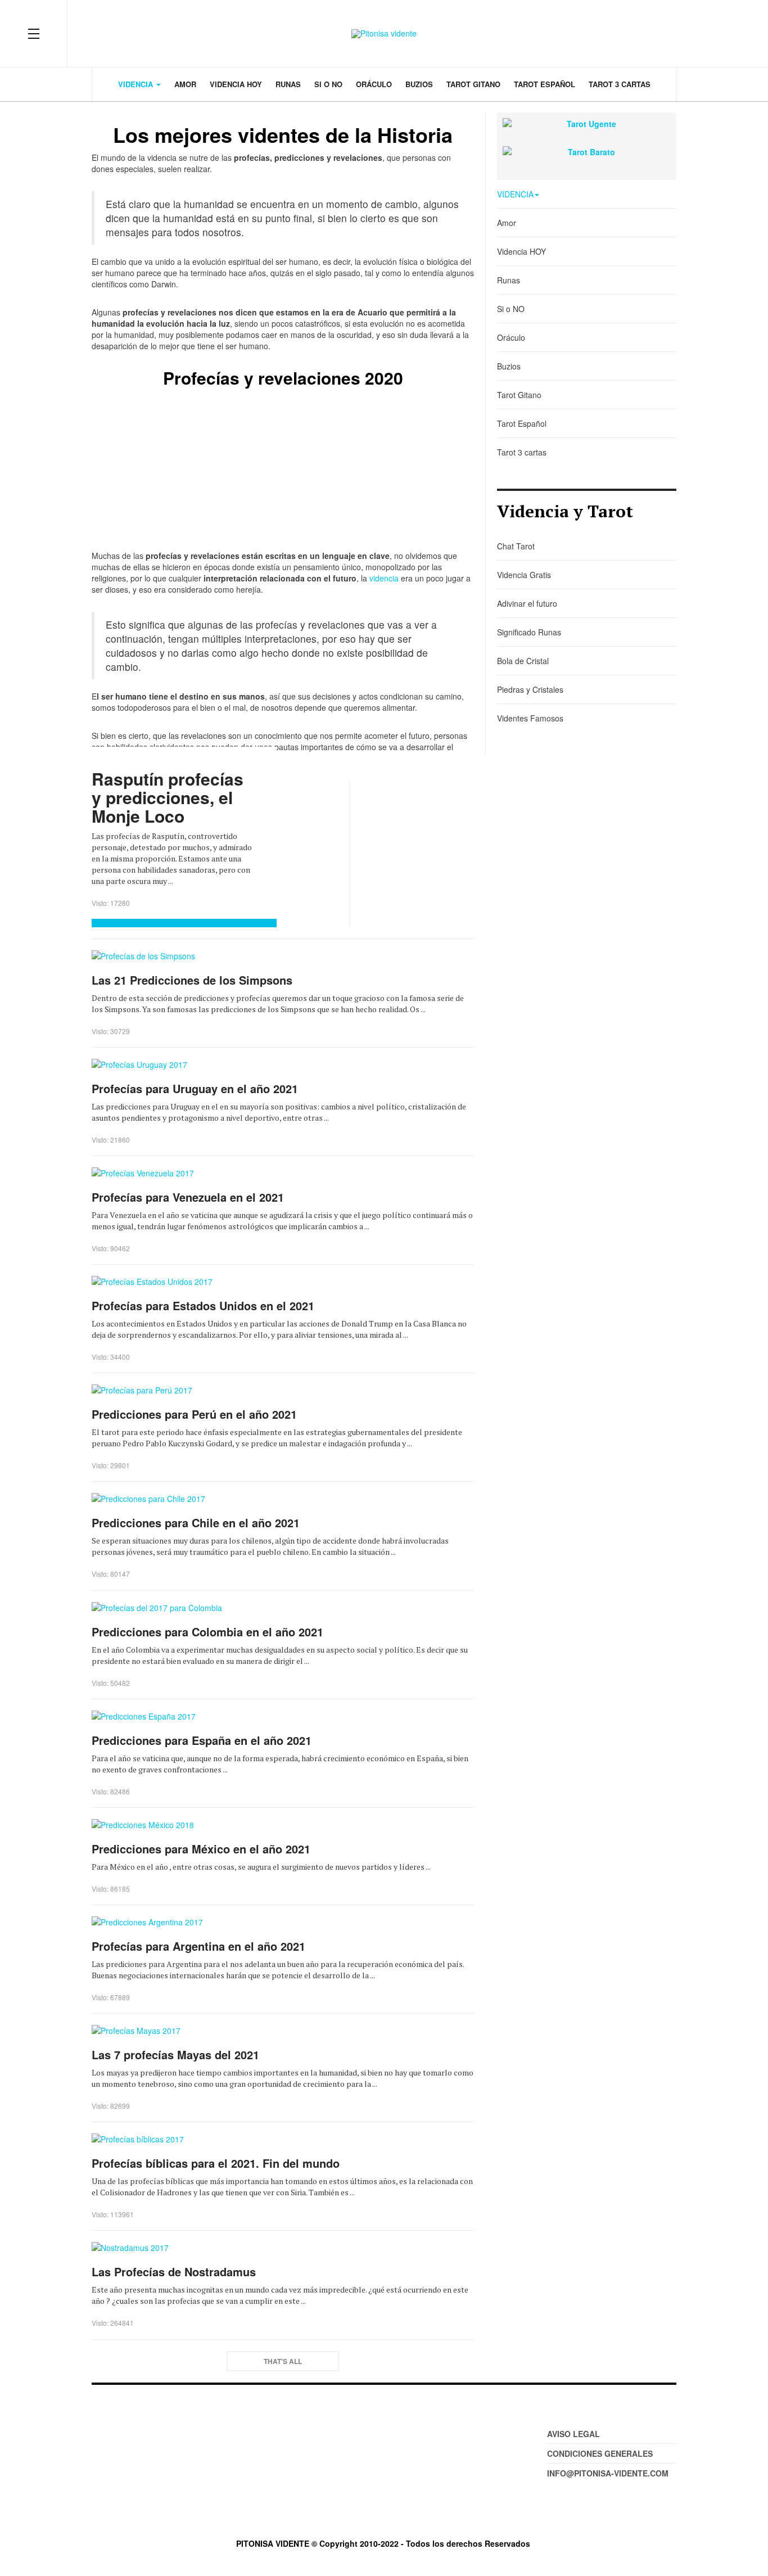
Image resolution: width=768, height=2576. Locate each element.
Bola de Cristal (523, 661)
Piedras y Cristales (530, 689)
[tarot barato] (587, 152)
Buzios (419, 84)
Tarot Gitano (473, 84)
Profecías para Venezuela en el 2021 (188, 1197)
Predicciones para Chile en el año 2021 (196, 1522)
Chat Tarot (516, 546)
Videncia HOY (236, 84)
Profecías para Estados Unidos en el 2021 (203, 1305)
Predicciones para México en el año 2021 (201, 1849)
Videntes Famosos (530, 718)
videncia (384, 578)
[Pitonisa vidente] (384, 33)
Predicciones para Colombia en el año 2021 (207, 1632)
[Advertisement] (283, 471)
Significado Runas (529, 632)
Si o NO (328, 84)
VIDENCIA (137, 84)
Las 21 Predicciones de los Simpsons (192, 980)
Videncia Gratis (524, 575)
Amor (185, 84)
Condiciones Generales (600, 2453)
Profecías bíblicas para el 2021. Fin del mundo (216, 2163)
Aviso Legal (573, 2434)
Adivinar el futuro (527, 603)
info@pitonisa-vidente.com (608, 2473)
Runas (288, 84)
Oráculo (374, 84)
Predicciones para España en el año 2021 (202, 1740)
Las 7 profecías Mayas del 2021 (175, 2054)
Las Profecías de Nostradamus (174, 2272)
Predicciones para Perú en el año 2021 (194, 1414)
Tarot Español (545, 84)
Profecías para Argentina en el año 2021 (198, 1946)
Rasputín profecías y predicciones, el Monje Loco (168, 797)
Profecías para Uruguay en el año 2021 (195, 1088)
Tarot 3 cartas (620, 84)
